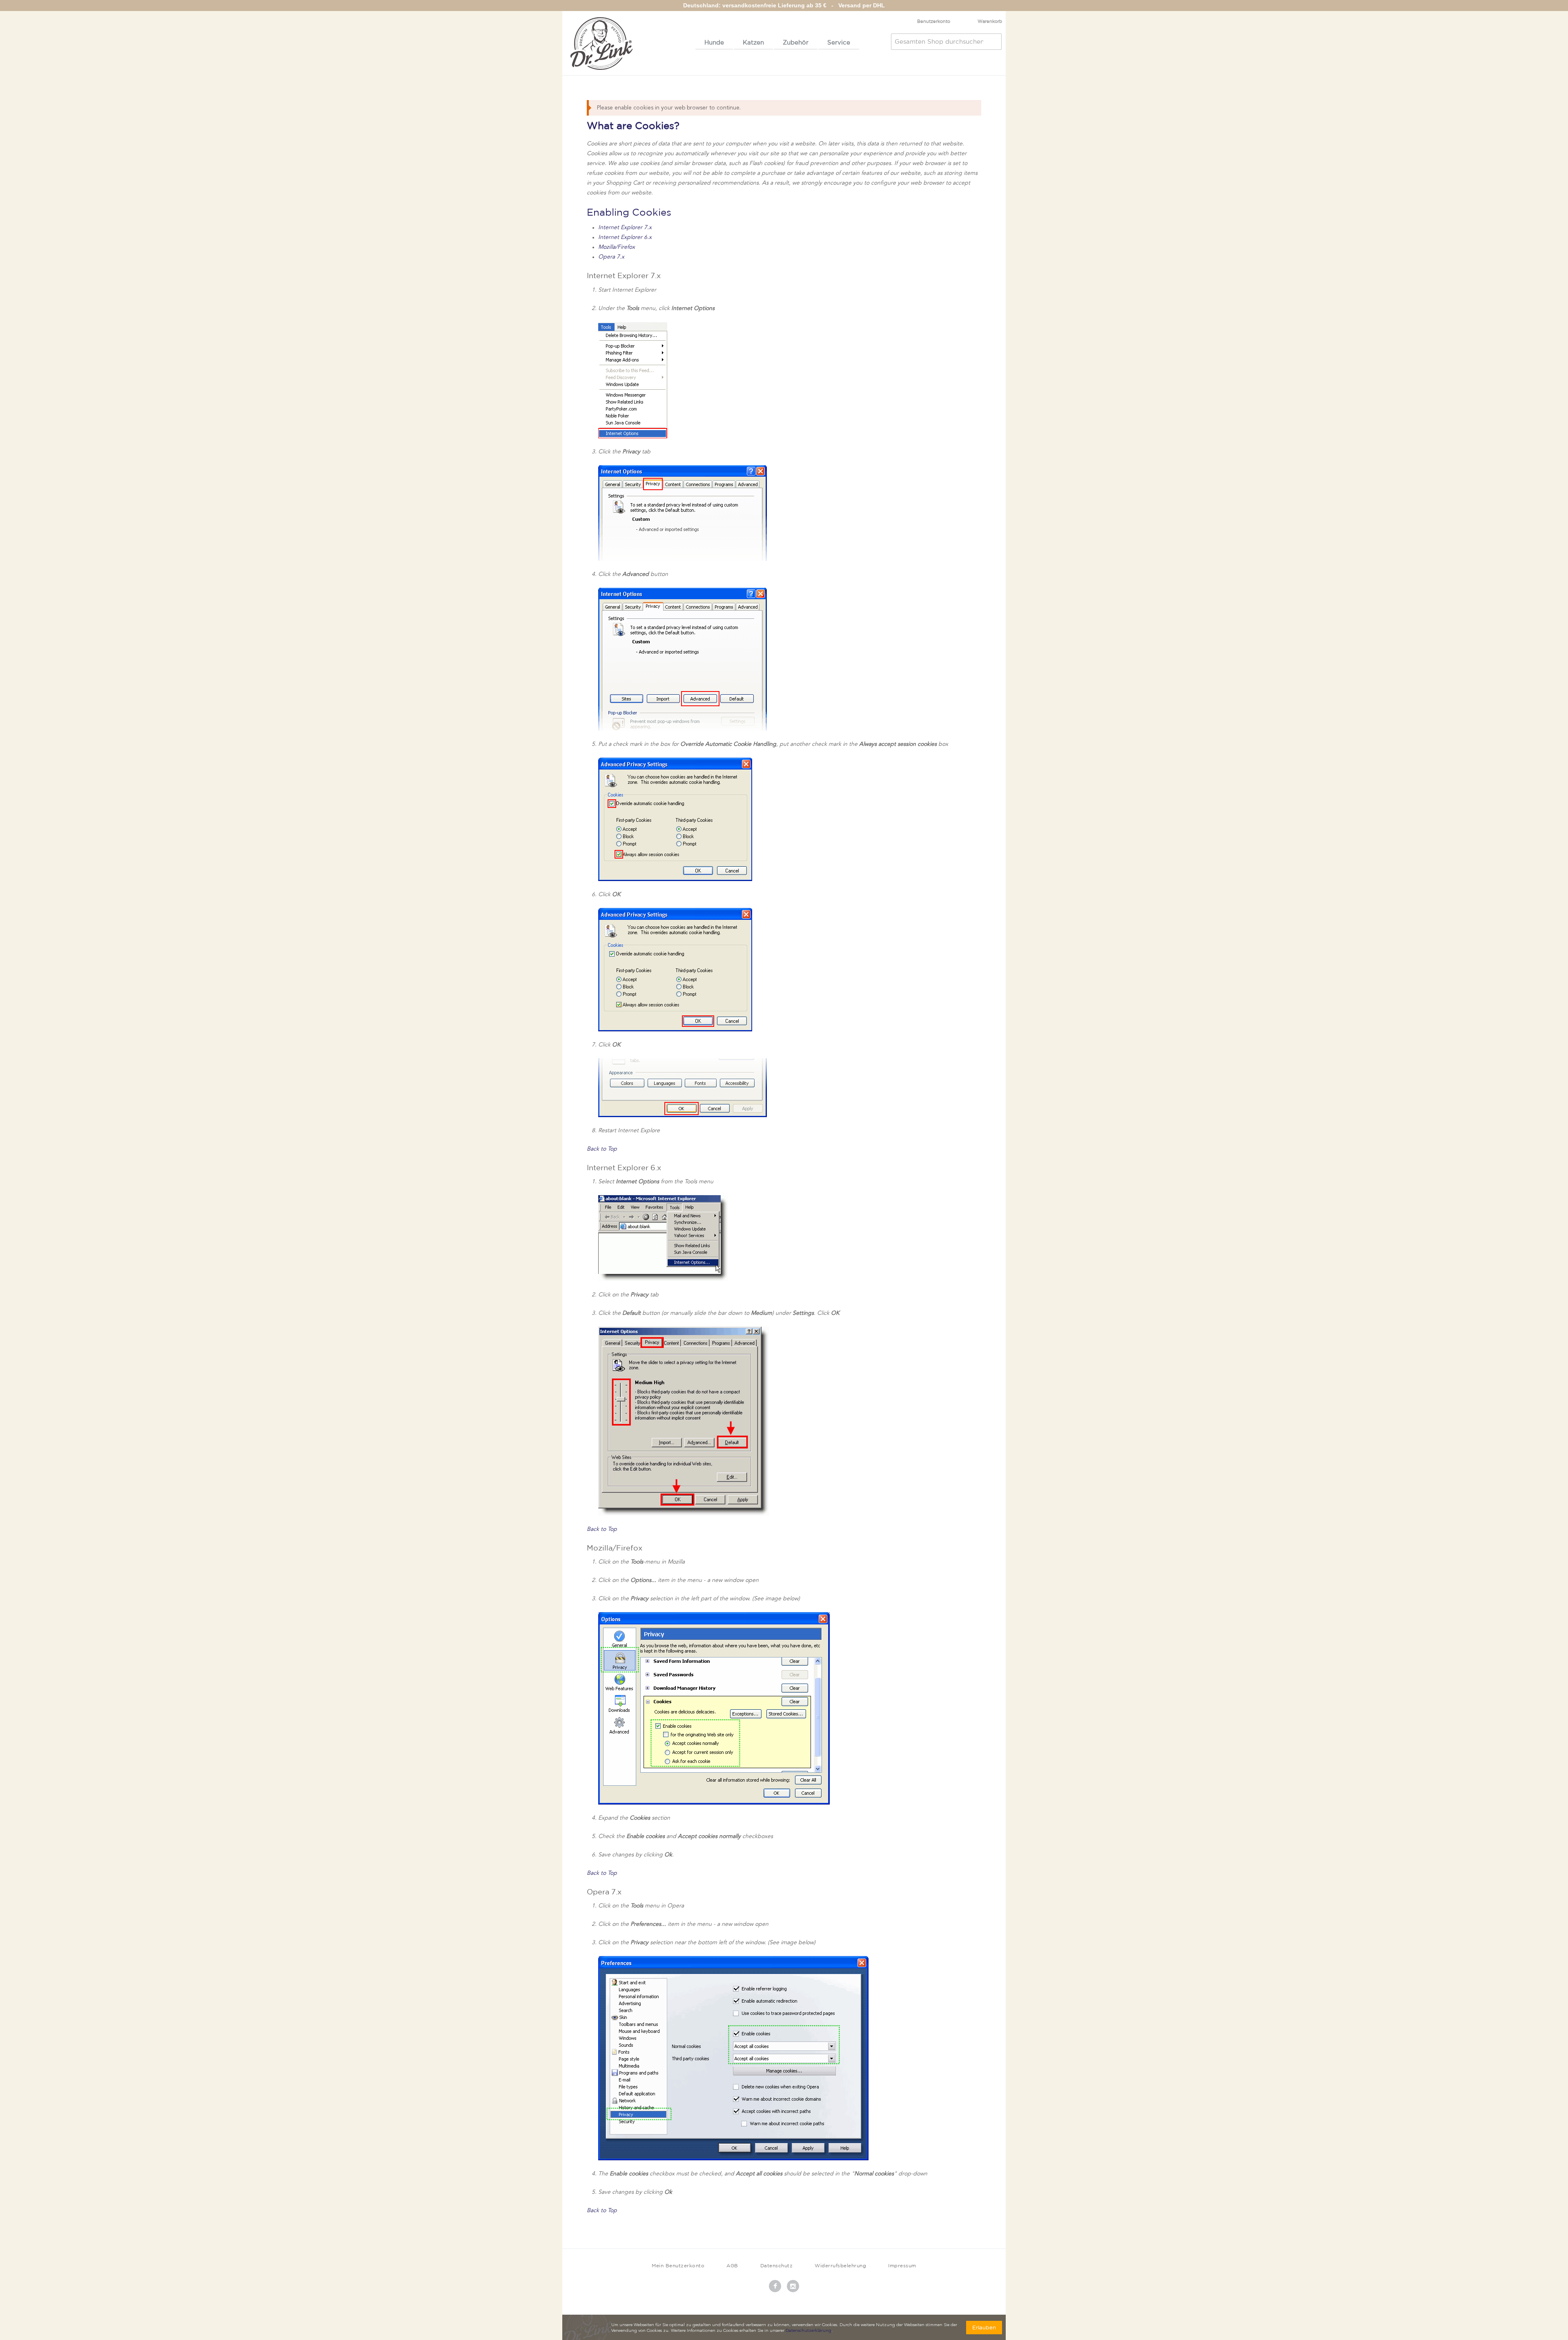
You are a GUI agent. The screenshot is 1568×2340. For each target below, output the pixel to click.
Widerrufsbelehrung (840, 2265)
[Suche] (993, 42)
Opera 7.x (611, 257)
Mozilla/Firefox (617, 247)
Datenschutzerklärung (808, 2331)
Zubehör (796, 42)
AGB (732, 2265)
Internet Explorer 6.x (625, 237)
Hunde (714, 42)
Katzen (753, 42)
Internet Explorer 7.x (625, 228)
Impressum (902, 2265)
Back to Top (602, 1149)
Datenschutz (777, 2265)
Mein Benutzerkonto (678, 2265)
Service (839, 42)
